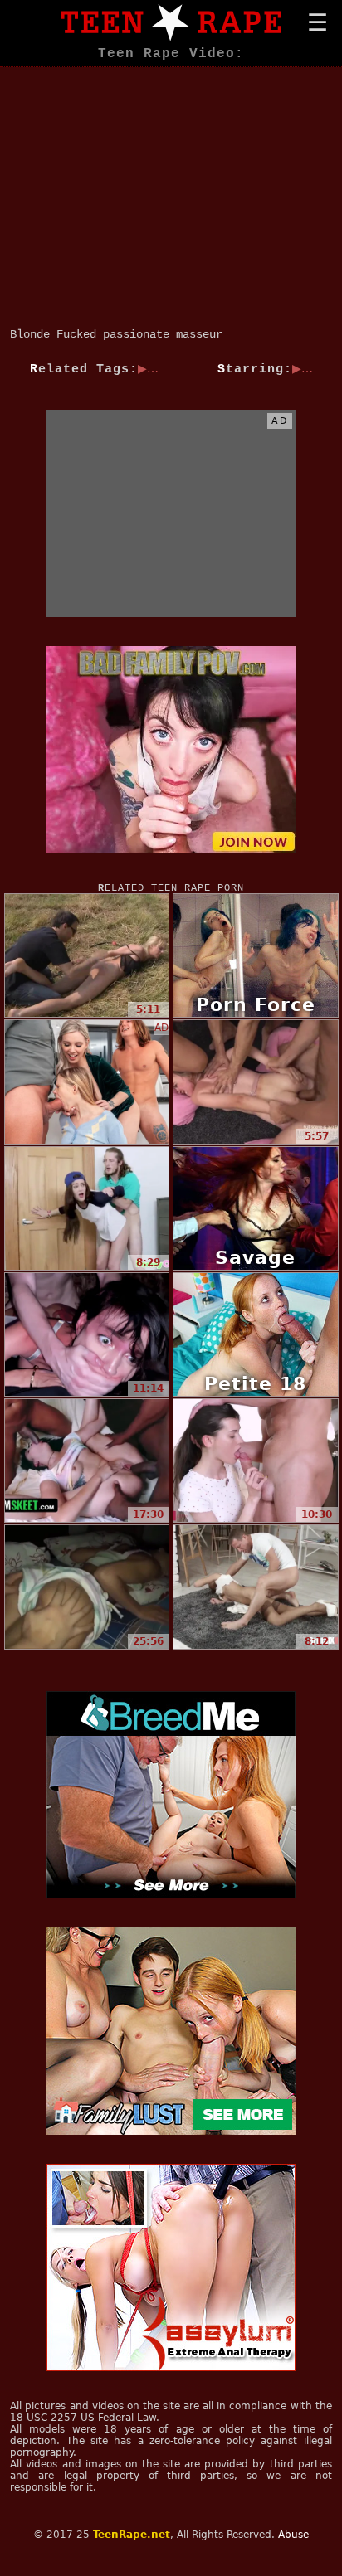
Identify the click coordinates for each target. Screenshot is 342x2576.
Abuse (293, 2535)
